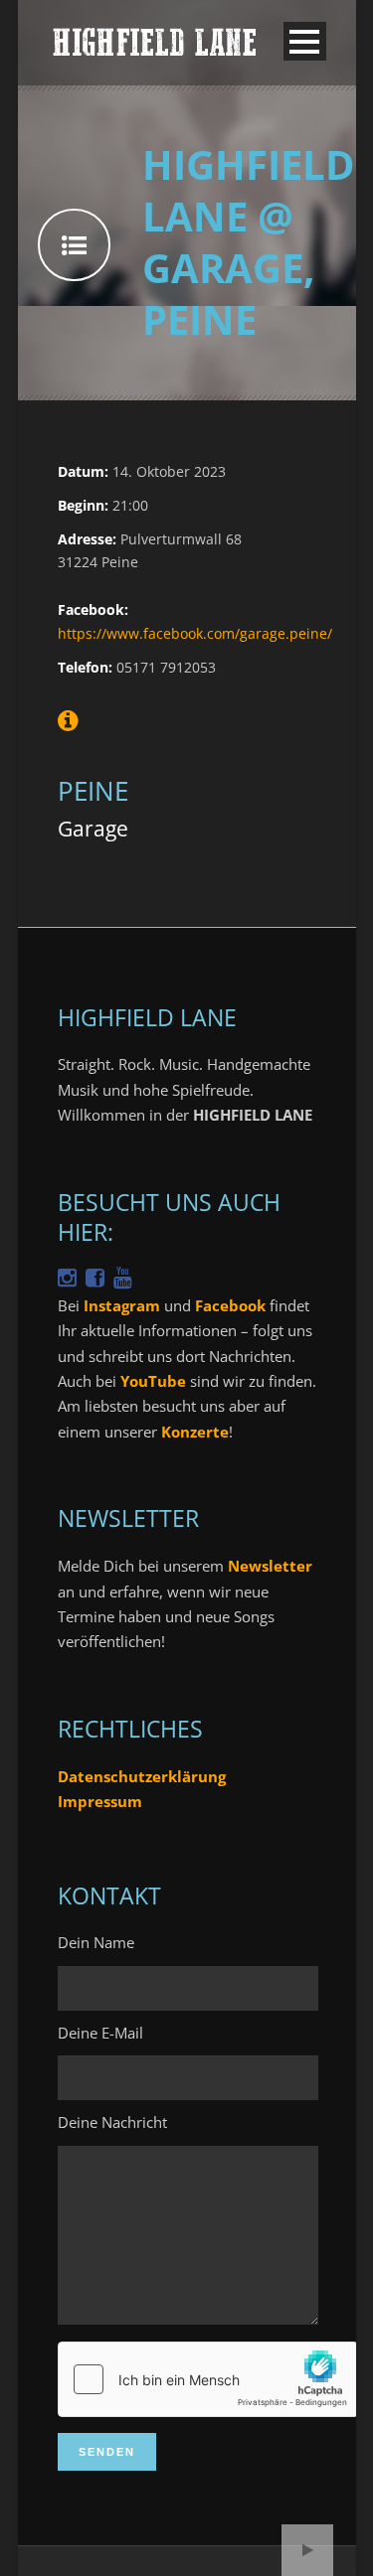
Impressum (100, 1801)
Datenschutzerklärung (142, 1776)
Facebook (230, 1305)
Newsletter (270, 1566)
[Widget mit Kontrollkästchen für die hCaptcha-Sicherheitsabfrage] (208, 2379)
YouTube (153, 1381)
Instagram (122, 1305)
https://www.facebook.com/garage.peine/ (195, 633)
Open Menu (305, 41)
